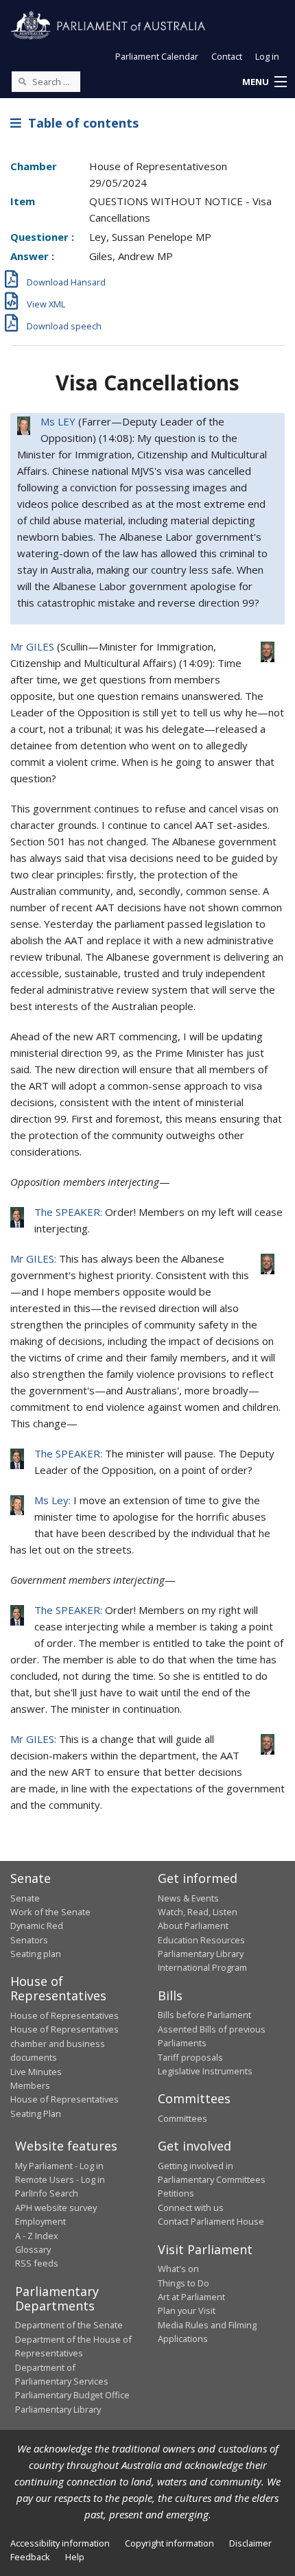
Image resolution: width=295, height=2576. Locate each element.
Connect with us (191, 2208)
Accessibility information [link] (60, 2543)
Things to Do (184, 2283)
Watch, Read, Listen (198, 1912)
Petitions (176, 2193)
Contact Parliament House (211, 2221)
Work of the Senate (50, 1912)
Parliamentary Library (201, 1954)
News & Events (188, 1898)
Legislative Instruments (205, 2071)
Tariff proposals (190, 2057)
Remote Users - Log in (60, 2179)
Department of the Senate (69, 2325)
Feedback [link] (30, 2557)
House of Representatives (64, 2015)
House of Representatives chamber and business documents (64, 2043)
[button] (264, 82)
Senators (29, 1940)
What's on (178, 2269)
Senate (25, 1898)
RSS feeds (37, 2263)
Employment (40, 2221)
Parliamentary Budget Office (72, 2395)
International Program (202, 1967)
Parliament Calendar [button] (157, 56)
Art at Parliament (191, 2297)
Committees (182, 2118)
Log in (267, 56)
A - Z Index (37, 2236)
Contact (227, 56)
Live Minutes (36, 2072)
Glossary (33, 2249)
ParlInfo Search (47, 2193)
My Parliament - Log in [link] (59, 2166)
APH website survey (56, 2208)
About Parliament (193, 1925)
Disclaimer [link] (250, 2543)
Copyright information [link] (169, 2543)
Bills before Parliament (204, 2015)
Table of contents (80, 123)
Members (30, 2085)
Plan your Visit (187, 2310)
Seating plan (36, 1954)
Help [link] (75, 2557)
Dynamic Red (37, 1925)
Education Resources (201, 1940)
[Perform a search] (22, 81)
